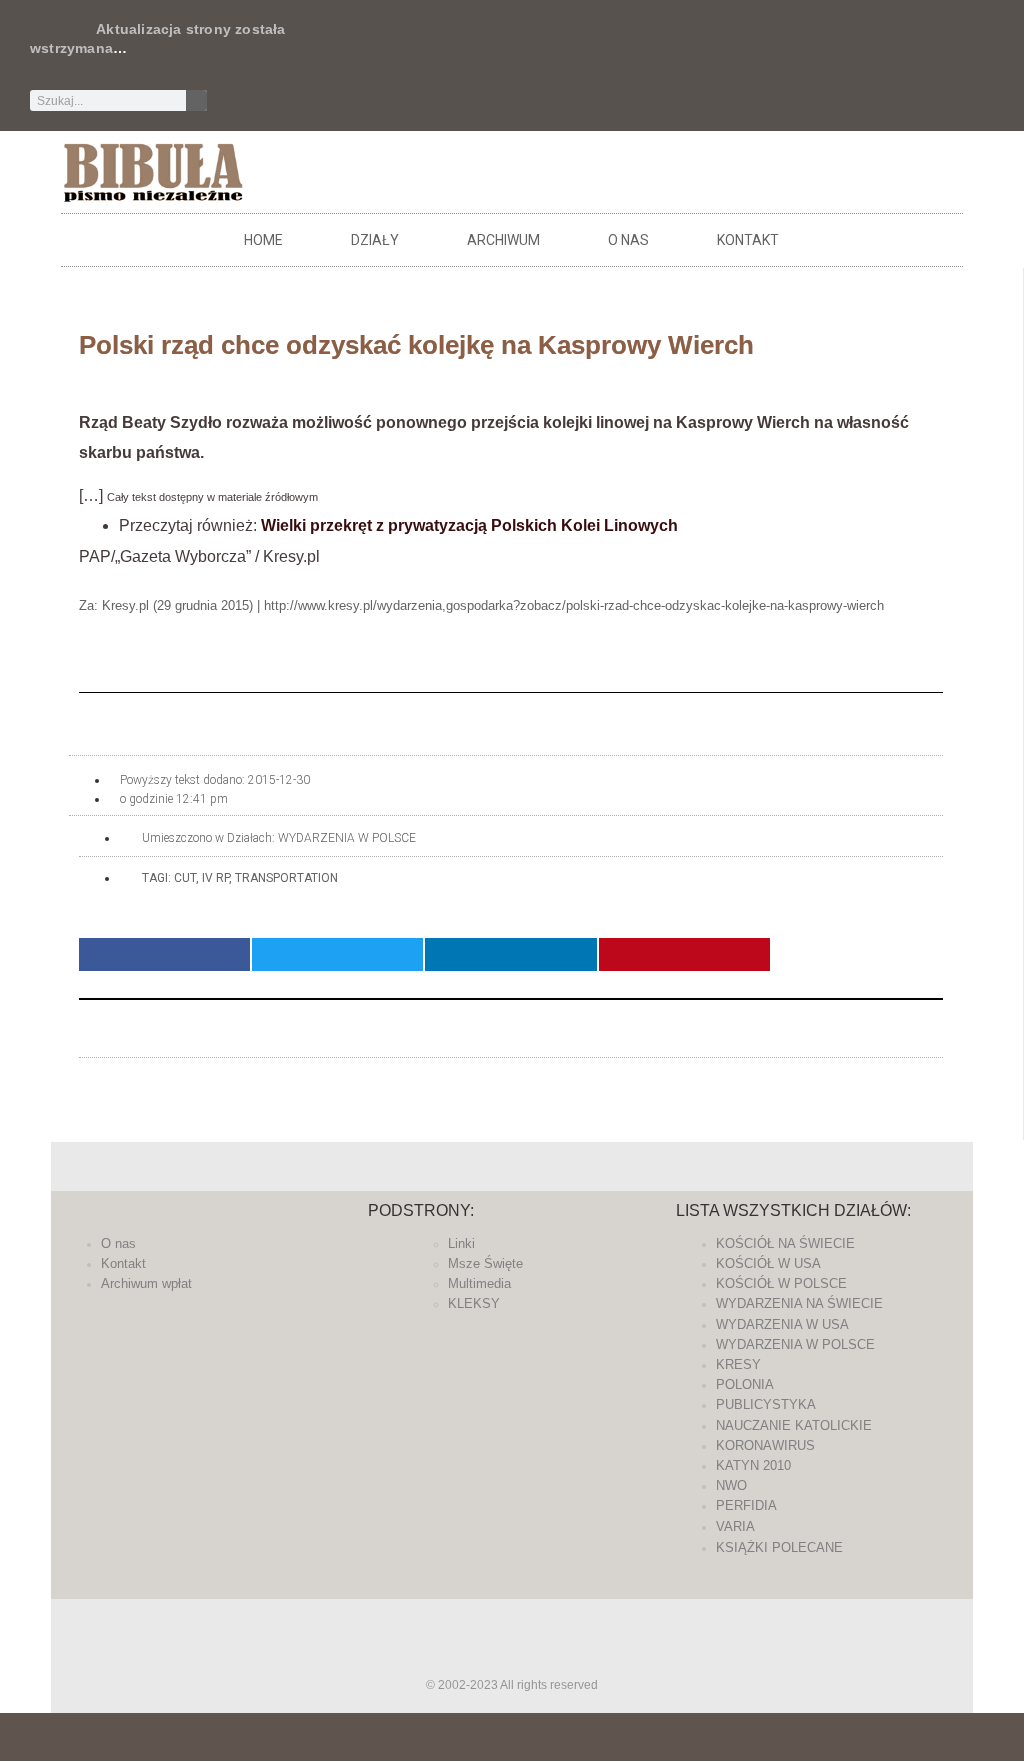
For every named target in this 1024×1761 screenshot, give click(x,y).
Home (263, 240)
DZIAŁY (375, 240)
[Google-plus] (512, 1658)
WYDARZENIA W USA (782, 1324)
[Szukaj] (196, 100)
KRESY (738, 1364)
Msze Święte (485, 1263)
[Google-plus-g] (648, 45)
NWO (731, 1485)
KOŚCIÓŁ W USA (768, 1263)
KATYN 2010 (753, 1465)
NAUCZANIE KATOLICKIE (794, 1425)
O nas (628, 240)
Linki (461, 1243)
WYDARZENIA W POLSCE (347, 838)
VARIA (735, 1526)
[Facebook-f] (582, 45)
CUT (185, 878)
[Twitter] (615, 45)
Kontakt (748, 240)
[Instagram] (681, 45)
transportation (286, 878)
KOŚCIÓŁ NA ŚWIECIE (785, 1243)
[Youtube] (714, 45)
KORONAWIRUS (765, 1445)
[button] (164, 954)
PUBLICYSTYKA (766, 1404)
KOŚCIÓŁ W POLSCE (781, 1283)
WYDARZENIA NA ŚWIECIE (799, 1303)
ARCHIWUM (503, 240)
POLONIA (745, 1384)
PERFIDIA (746, 1505)
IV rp (215, 878)
